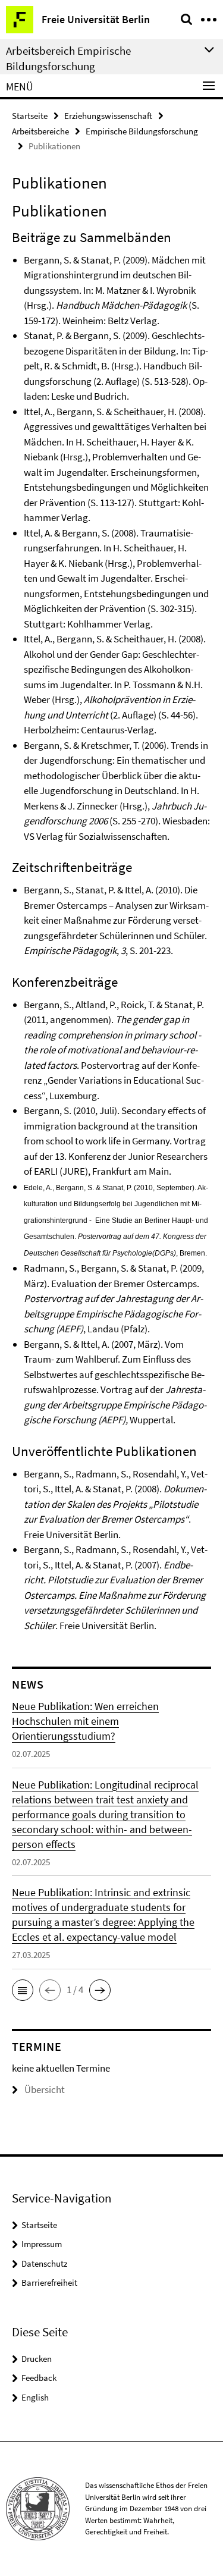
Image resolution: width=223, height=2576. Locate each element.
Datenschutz (44, 2263)
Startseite (30, 116)
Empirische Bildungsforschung (142, 131)
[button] (23, 1990)
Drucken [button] (37, 2359)
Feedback (39, 2378)
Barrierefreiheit (49, 2282)
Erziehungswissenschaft (108, 116)
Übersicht (45, 2089)
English (35, 2397)
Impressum (42, 2244)
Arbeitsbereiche (40, 131)
